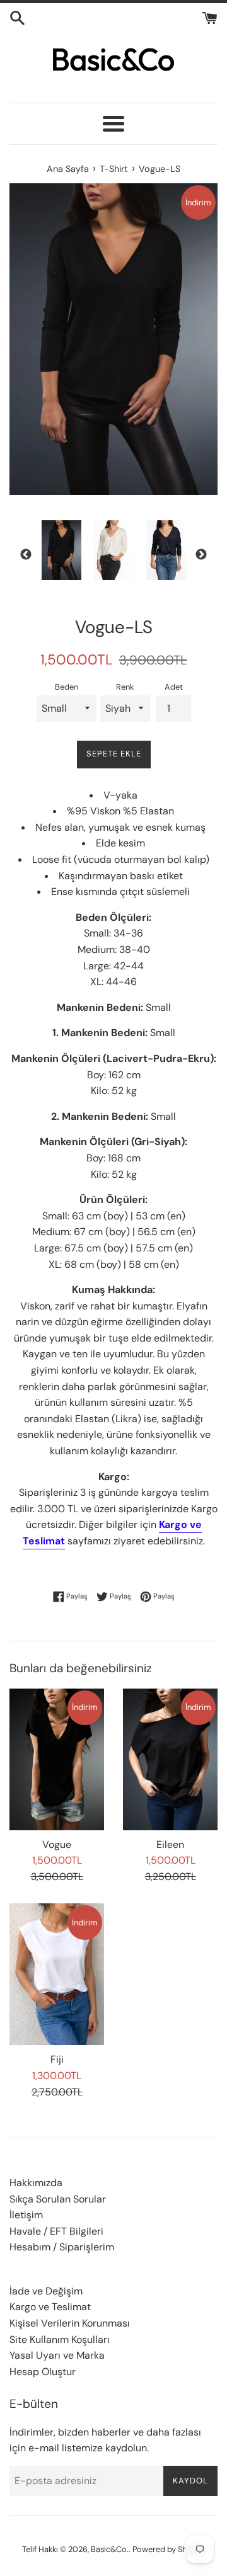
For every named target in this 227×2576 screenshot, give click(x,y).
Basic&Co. (110, 2549)
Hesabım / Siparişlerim (62, 2247)
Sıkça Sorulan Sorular (58, 2199)
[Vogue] (57, 1759)
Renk (125, 687)
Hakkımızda (36, 2183)
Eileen (170, 1844)
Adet (174, 687)
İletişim (26, 2215)
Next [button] (201, 555)
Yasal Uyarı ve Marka (57, 2355)
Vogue (57, 1844)
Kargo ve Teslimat (50, 2307)
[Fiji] (57, 1974)
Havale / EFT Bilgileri (56, 2231)
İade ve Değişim (46, 2291)
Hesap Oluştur (43, 2372)
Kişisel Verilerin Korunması (70, 2323)
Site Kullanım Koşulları (60, 2339)
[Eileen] (170, 1759)
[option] (61, 550)
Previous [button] (26, 555)
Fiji (57, 2059)
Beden (67, 687)
